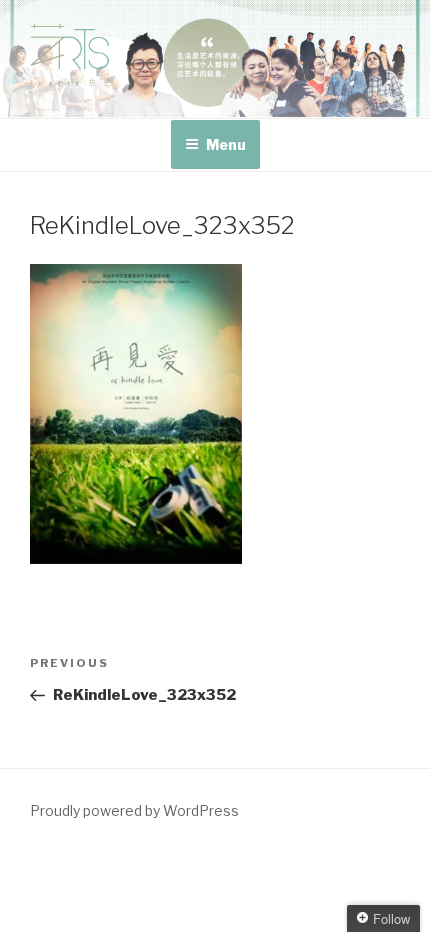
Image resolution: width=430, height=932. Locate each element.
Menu (226, 144)
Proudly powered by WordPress (134, 810)
